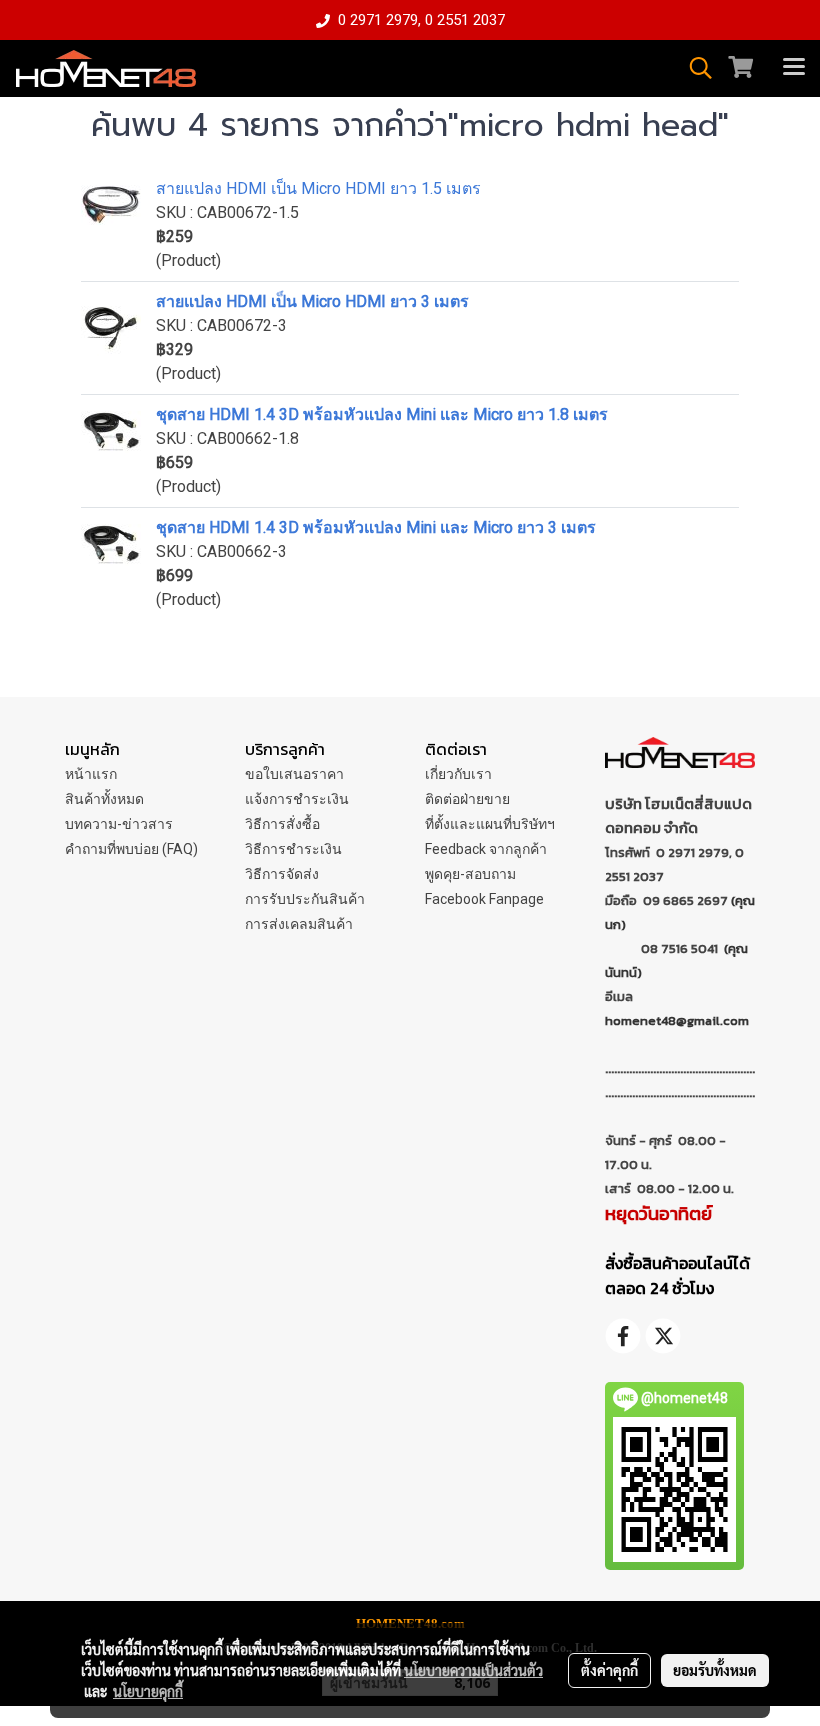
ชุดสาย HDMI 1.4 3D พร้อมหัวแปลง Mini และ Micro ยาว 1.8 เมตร (382, 414)
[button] (694, 68)
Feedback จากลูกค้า (486, 849)
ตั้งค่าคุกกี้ (609, 1670)
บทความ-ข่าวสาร (119, 824)
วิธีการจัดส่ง (282, 874)
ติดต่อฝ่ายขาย (467, 799)
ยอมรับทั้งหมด (715, 1670)
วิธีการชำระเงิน (293, 849)
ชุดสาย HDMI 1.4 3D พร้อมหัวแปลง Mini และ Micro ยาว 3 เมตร (376, 527)
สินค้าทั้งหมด (104, 799)
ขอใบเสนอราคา (294, 774)
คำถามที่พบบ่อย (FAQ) (131, 849)
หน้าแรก (91, 774)
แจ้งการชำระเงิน (297, 799)
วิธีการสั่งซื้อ (282, 824)
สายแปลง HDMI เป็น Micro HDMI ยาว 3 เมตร (312, 301)
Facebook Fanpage (484, 899)
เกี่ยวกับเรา (458, 774)
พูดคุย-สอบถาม (470, 874)
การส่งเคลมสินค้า (299, 924)
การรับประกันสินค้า (305, 899)
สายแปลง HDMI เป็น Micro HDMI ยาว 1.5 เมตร (318, 188)
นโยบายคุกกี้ (148, 1691)
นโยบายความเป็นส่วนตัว (473, 1670)
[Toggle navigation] (794, 68)
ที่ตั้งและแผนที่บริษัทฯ (490, 824)
